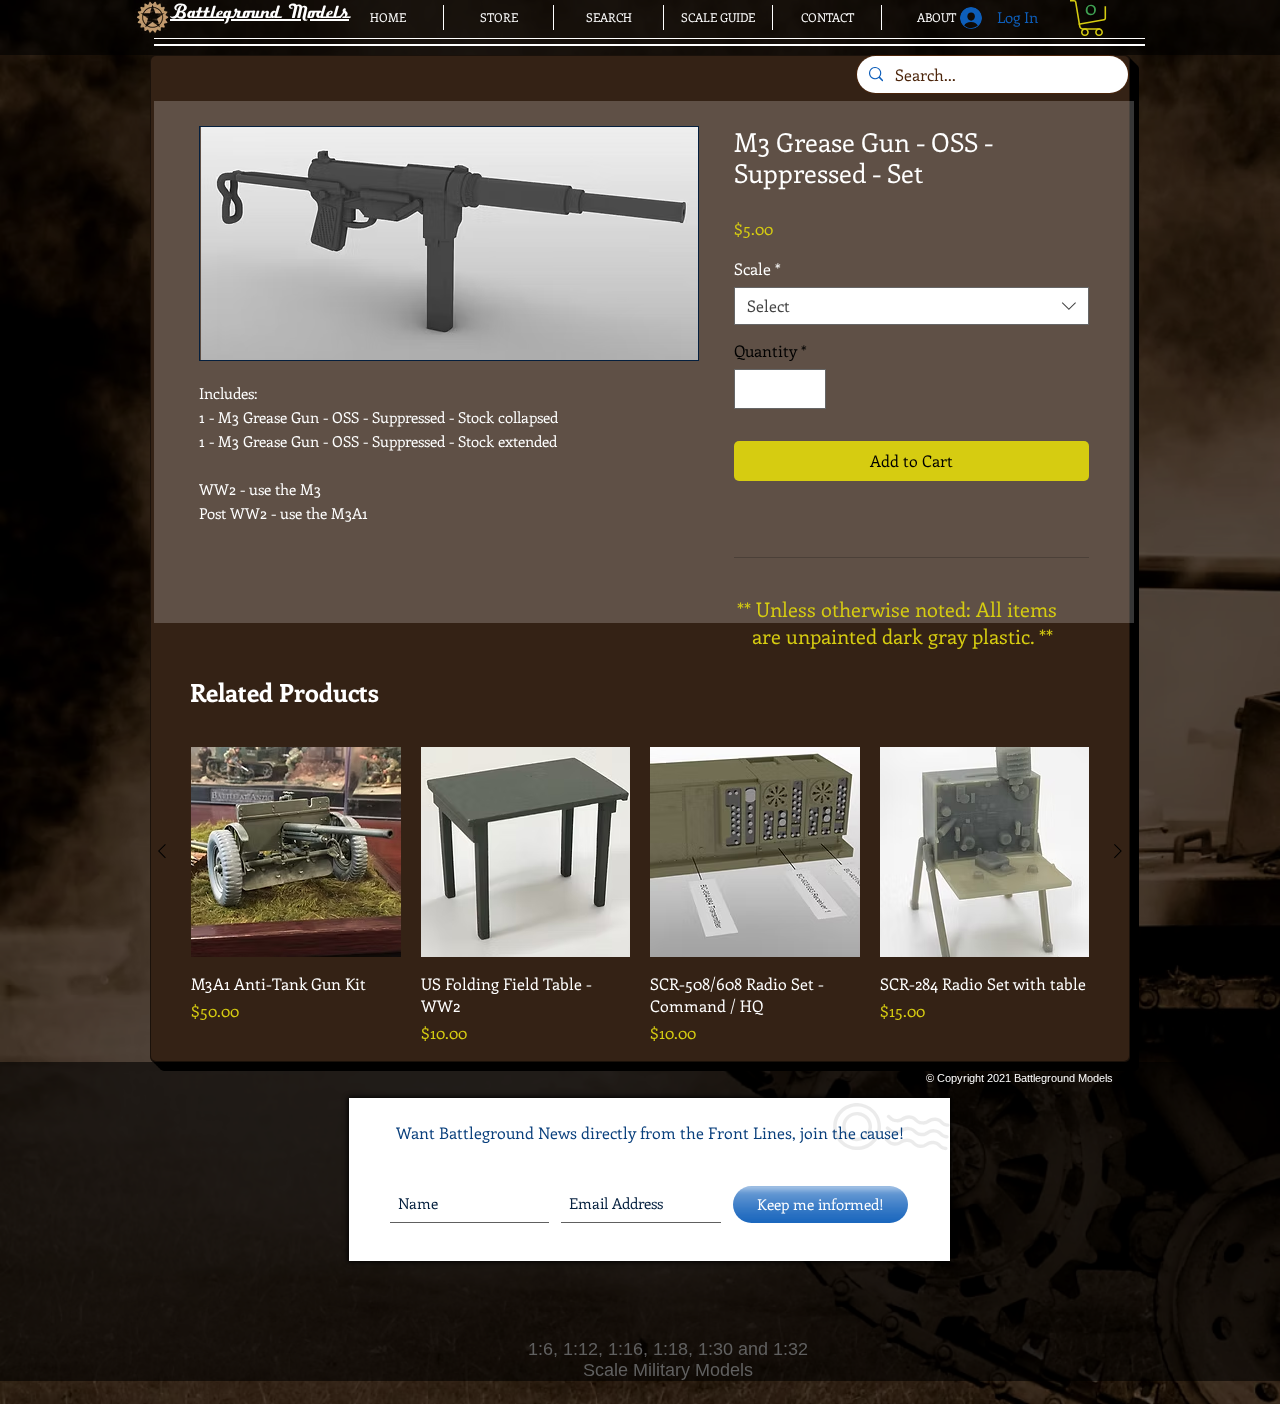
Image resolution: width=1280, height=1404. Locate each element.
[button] (1091, 18)
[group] (640, 896)
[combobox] (911, 306)
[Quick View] (296, 852)
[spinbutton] (780, 389)
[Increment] (809, 389)
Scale (757, 269)
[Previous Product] (162, 851)
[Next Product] (1118, 851)
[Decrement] (751, 389)
